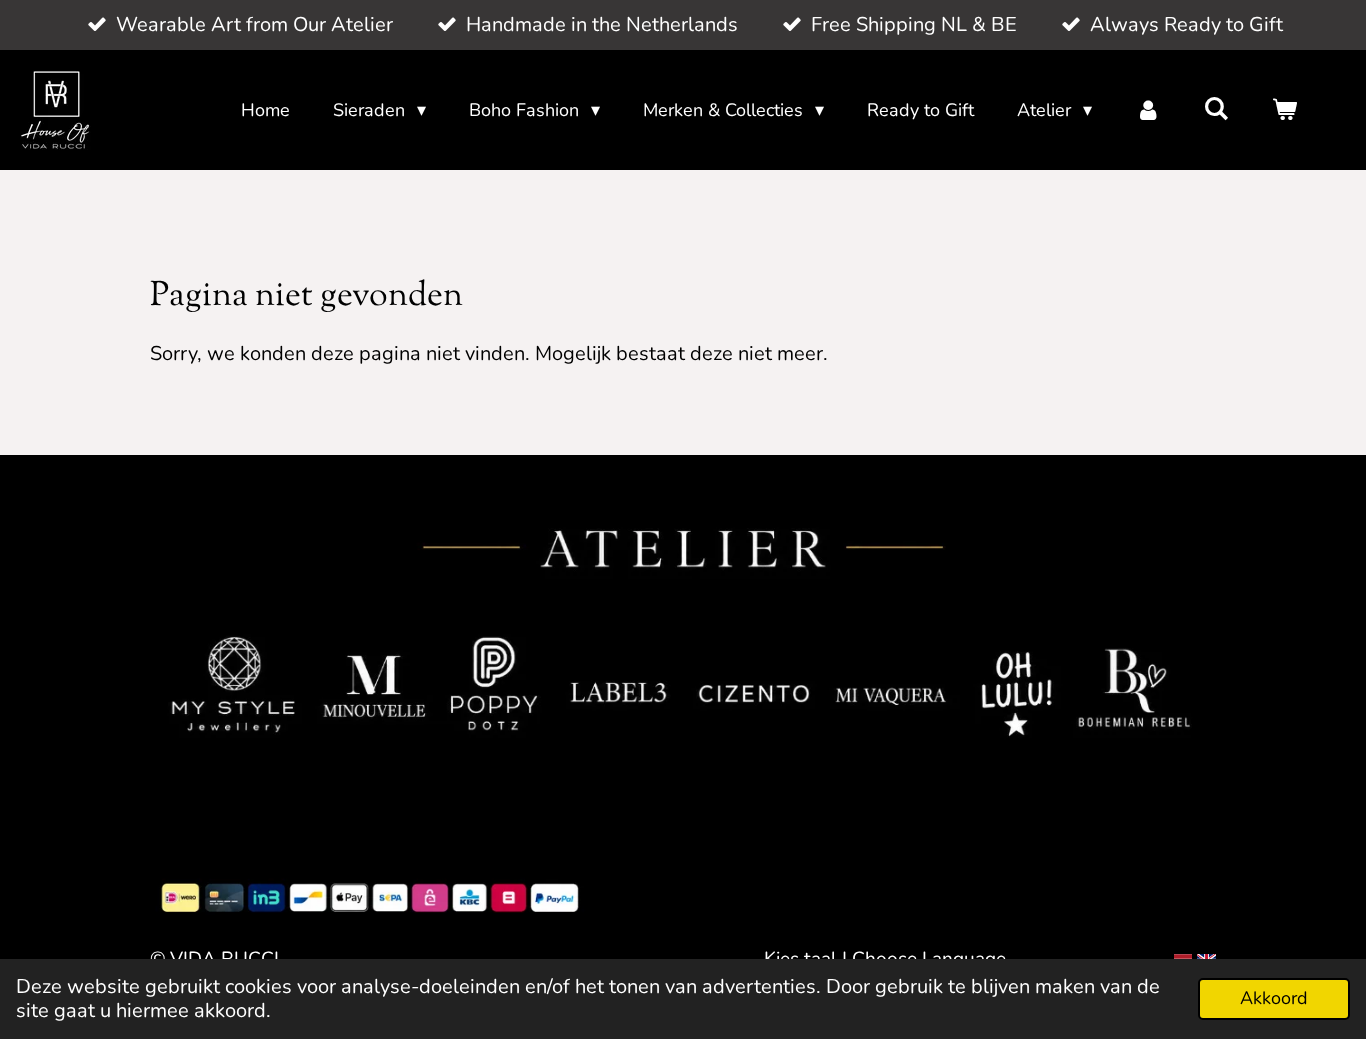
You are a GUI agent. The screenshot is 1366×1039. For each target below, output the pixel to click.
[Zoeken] (1216, 109)
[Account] (1147, 110)
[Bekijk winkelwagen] (1284, 110)
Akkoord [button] (1274, 998)
